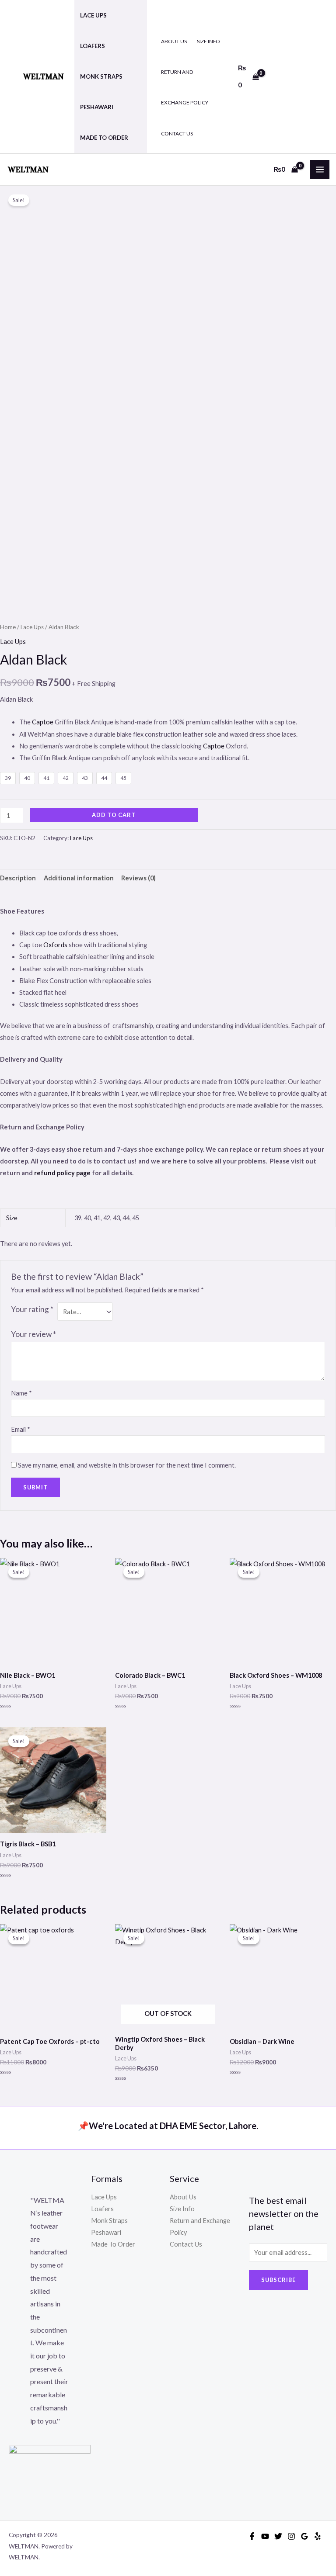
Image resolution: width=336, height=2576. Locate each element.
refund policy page (62, 1173)
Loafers (93, 46)
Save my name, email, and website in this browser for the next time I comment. (127, 1465)
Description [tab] (18, 878)
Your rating (32, 1309)
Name (21, 1393)
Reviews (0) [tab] (138, 878)
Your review (33, 1334)
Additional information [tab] (79, 878)
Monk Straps (101, 76)
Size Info (208, 41)
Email (21, 1429)
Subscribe (278, 2280)
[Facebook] (252, 2536)
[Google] (304, 2536)
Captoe (43, 722)
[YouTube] (265, 2536)
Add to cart (114, 815)
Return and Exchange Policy (185, 87)
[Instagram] (291, 2536)
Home (8, 627)
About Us (174, 41)
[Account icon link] (293, 76)
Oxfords (56, 945)
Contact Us (177, 133)
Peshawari (97, 107)
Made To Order (104, 138)
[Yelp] (318, 2536)
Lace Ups (93, 15)
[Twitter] (278, 2536)
